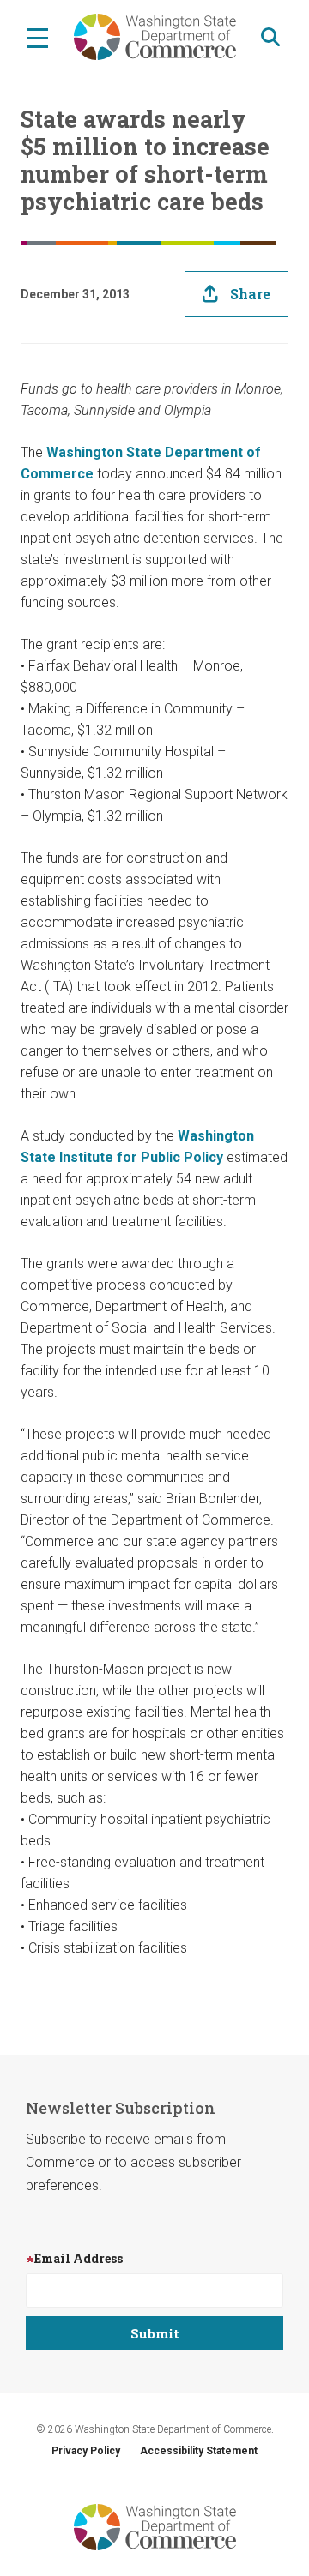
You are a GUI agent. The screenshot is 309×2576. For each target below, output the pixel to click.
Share (250, 294)
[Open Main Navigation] (37, 37)
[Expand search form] (270, 37)
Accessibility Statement (199, 2451)
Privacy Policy (86, 2451)
